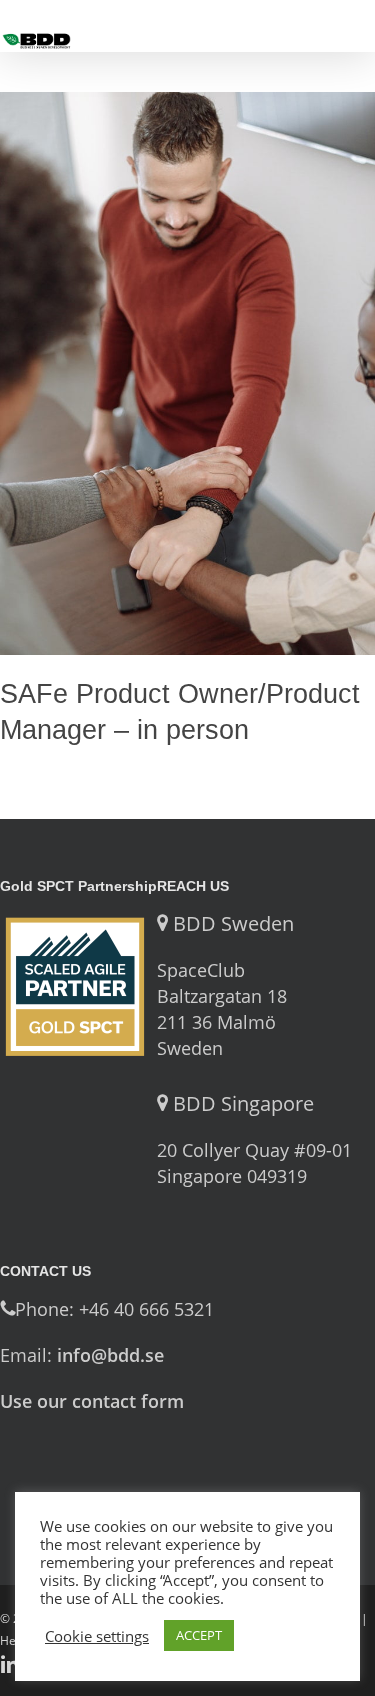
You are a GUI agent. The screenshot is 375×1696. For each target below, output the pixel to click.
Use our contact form (92, 1401)
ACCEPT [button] (199, 1635)
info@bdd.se (110, 1355)
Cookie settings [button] (97, 1636)
